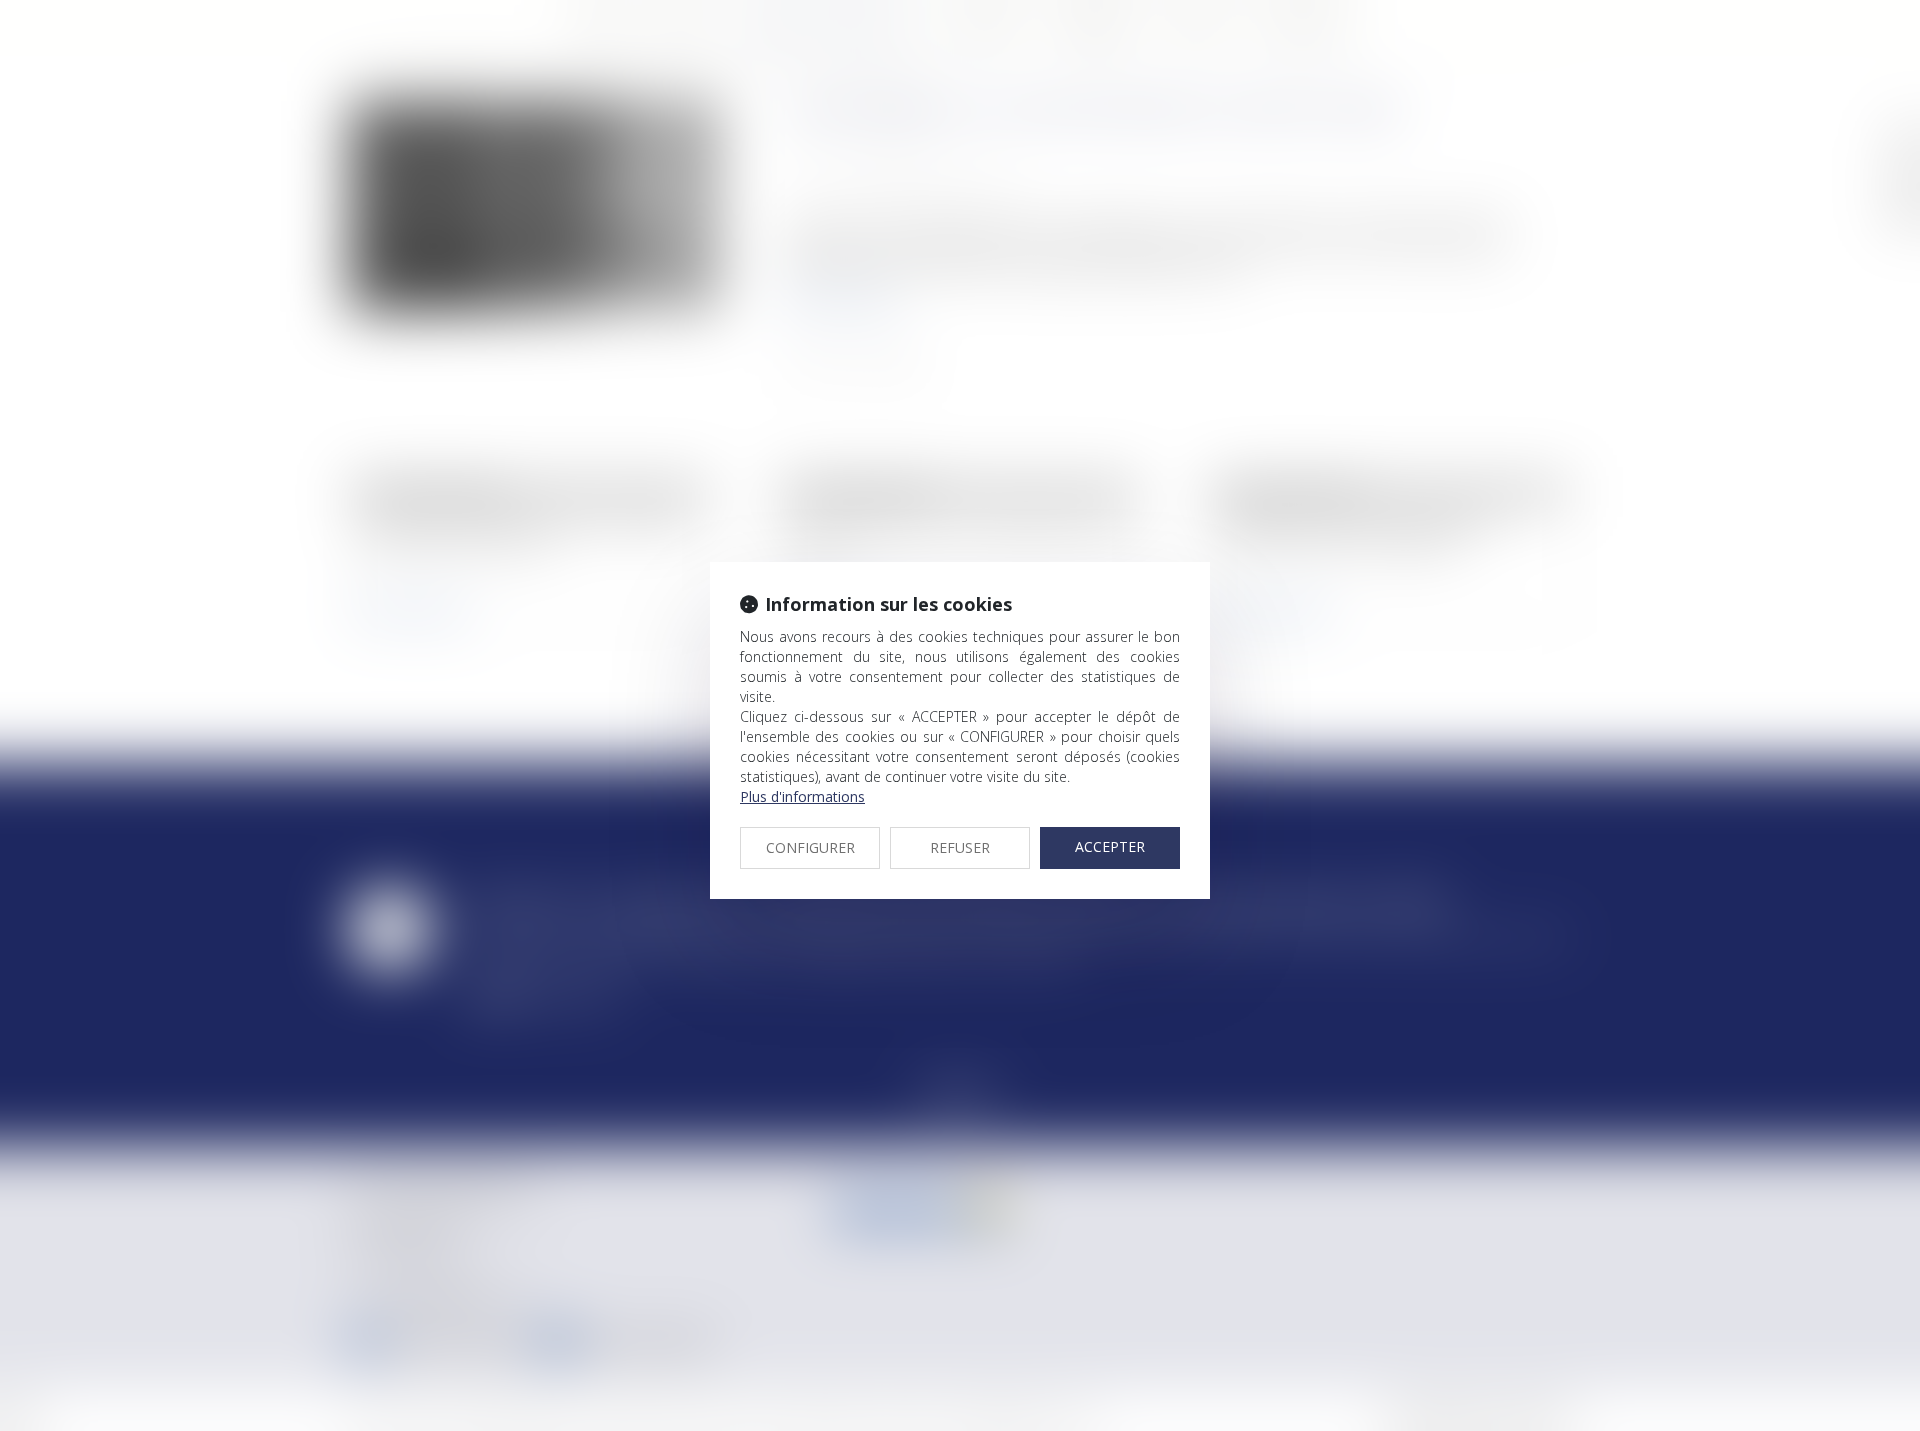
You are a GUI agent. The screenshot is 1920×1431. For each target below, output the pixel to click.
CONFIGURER (810, 847)
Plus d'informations (802, 796)
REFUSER (960, 847)
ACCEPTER (1110, 846)
